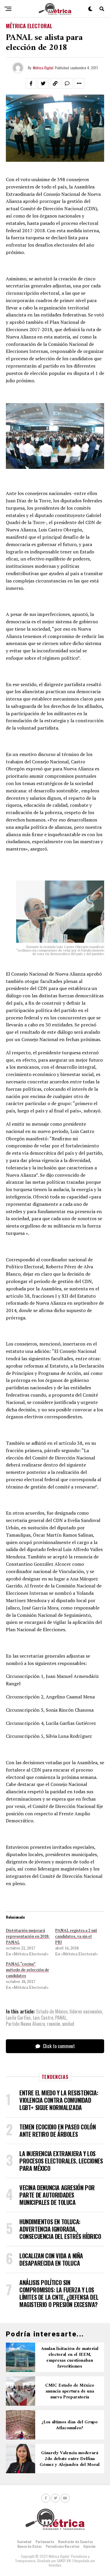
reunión (54, 2024)
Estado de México (52, 2011)
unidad (68, 2024)
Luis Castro (43, 2018)
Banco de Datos (29, 2546)
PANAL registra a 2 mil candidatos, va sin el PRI (76, 1936)
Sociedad (24, 2542)
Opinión (89, 2546)
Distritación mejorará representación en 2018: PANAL (28, 1936)
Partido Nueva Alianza (25, 2024)
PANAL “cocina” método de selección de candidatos (27, 1970)
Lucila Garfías (18, 2018)
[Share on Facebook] (31, 83)
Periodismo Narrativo (62, 2546)
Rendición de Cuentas (76, 2542)
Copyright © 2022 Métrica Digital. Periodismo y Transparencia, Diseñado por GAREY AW (52, 2558)
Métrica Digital (43, 68)
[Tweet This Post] (43, 83)
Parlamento (45, 2542)
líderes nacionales (86, 2011)
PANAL (61, 2018)
